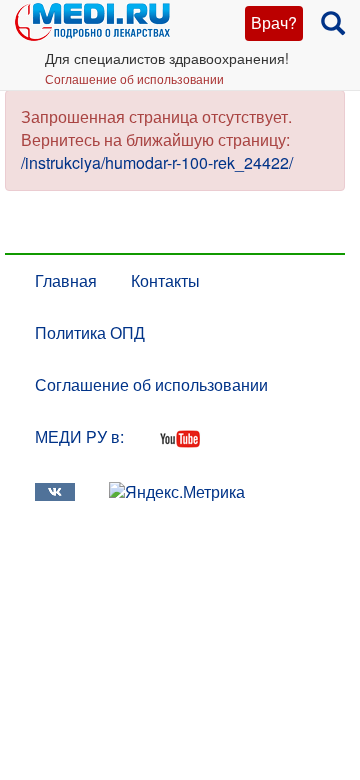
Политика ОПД (90, 332)
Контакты (165, 280)
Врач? (274, 22)
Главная (66, 280)
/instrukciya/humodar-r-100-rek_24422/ (157, 162)
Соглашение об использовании (134, 78)
